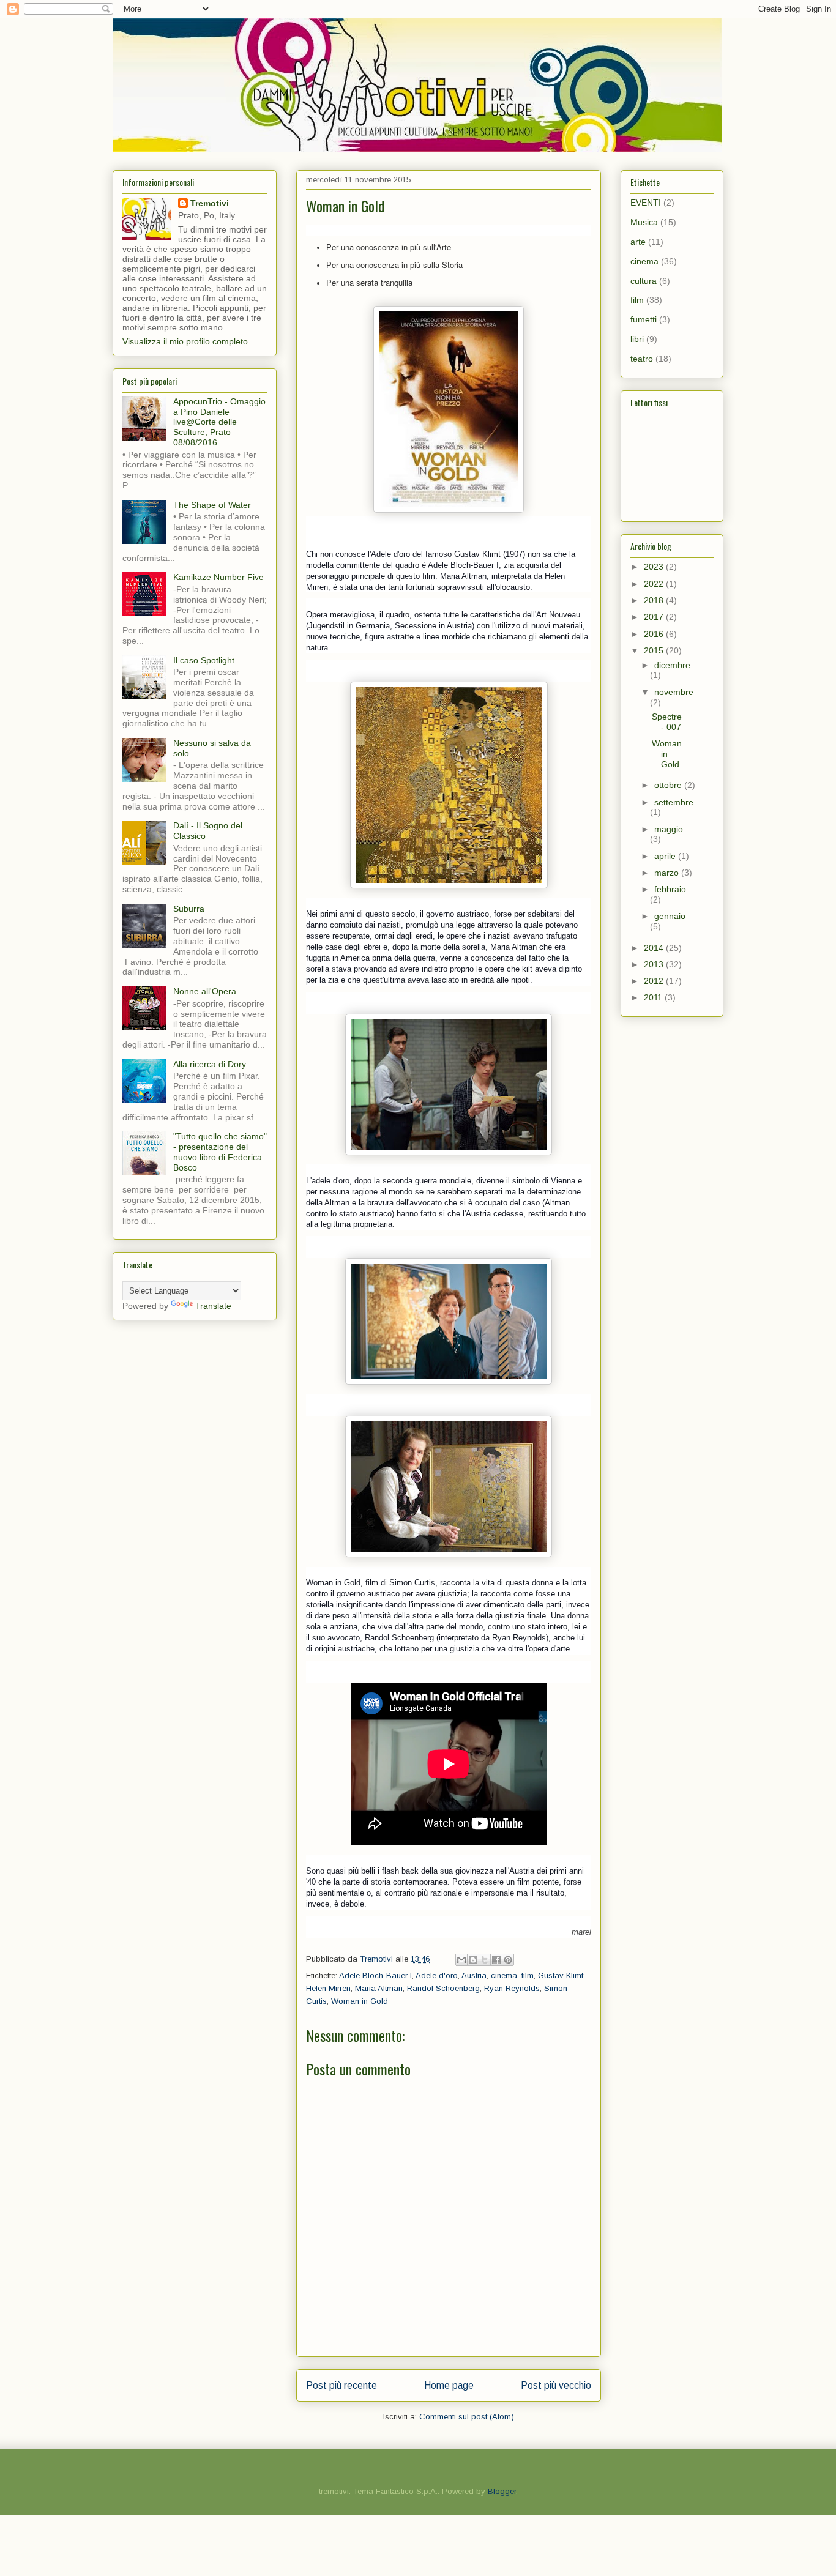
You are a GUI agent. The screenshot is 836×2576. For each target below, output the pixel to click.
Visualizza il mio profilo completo (185, 341)
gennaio (670, 916)
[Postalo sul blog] (473, 1960)
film (528, 1975)
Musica (644, 222)
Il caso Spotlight (204, 660)
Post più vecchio (556, 2385)
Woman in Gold (360, 2001)
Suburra (189, 909)
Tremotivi (210, 203)
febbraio (670, 889)
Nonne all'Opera (205, 991)
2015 (655, 650)
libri (637, 339)
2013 (655, 964)
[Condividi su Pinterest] (508, 1960)
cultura (644, 281)
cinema (504, 1975)
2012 (655, 981)
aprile (666, 856)
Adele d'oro (437, 1975)
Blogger (502, 2491)
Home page (449, 2385)
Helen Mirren (328, 1988)
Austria (474, 1975)
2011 (654, 997)
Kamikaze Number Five (218, 577)
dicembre (672, 665)
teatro (642, 359)
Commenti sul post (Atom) (467, 2417)
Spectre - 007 (667, 722)
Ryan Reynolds (512, 1988)
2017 (655, 617)
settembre (674, 802)
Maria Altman (379, 1988)
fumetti (644, 319)
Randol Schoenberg (443, 1988)
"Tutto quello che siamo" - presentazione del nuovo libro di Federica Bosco (220, 1152)
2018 (655, 600)
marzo (668, 873)
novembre (674, 692)
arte (638, 242)
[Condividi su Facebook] (496, 1960)
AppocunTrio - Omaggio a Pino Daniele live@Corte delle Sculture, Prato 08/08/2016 (219, 422)
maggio (669, 829)
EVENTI (646, 203)
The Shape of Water (212, 505)
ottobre (669, 785)
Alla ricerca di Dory (210, 1064)
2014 (655, 948)
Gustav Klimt (561, 1975)
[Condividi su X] (485, 1960)
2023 (655, 567)
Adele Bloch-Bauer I (375, 1975)
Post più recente (341, 2385)
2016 (655, 634)
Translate (213, 1306)
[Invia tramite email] (461, 1960)
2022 (655, 584)
